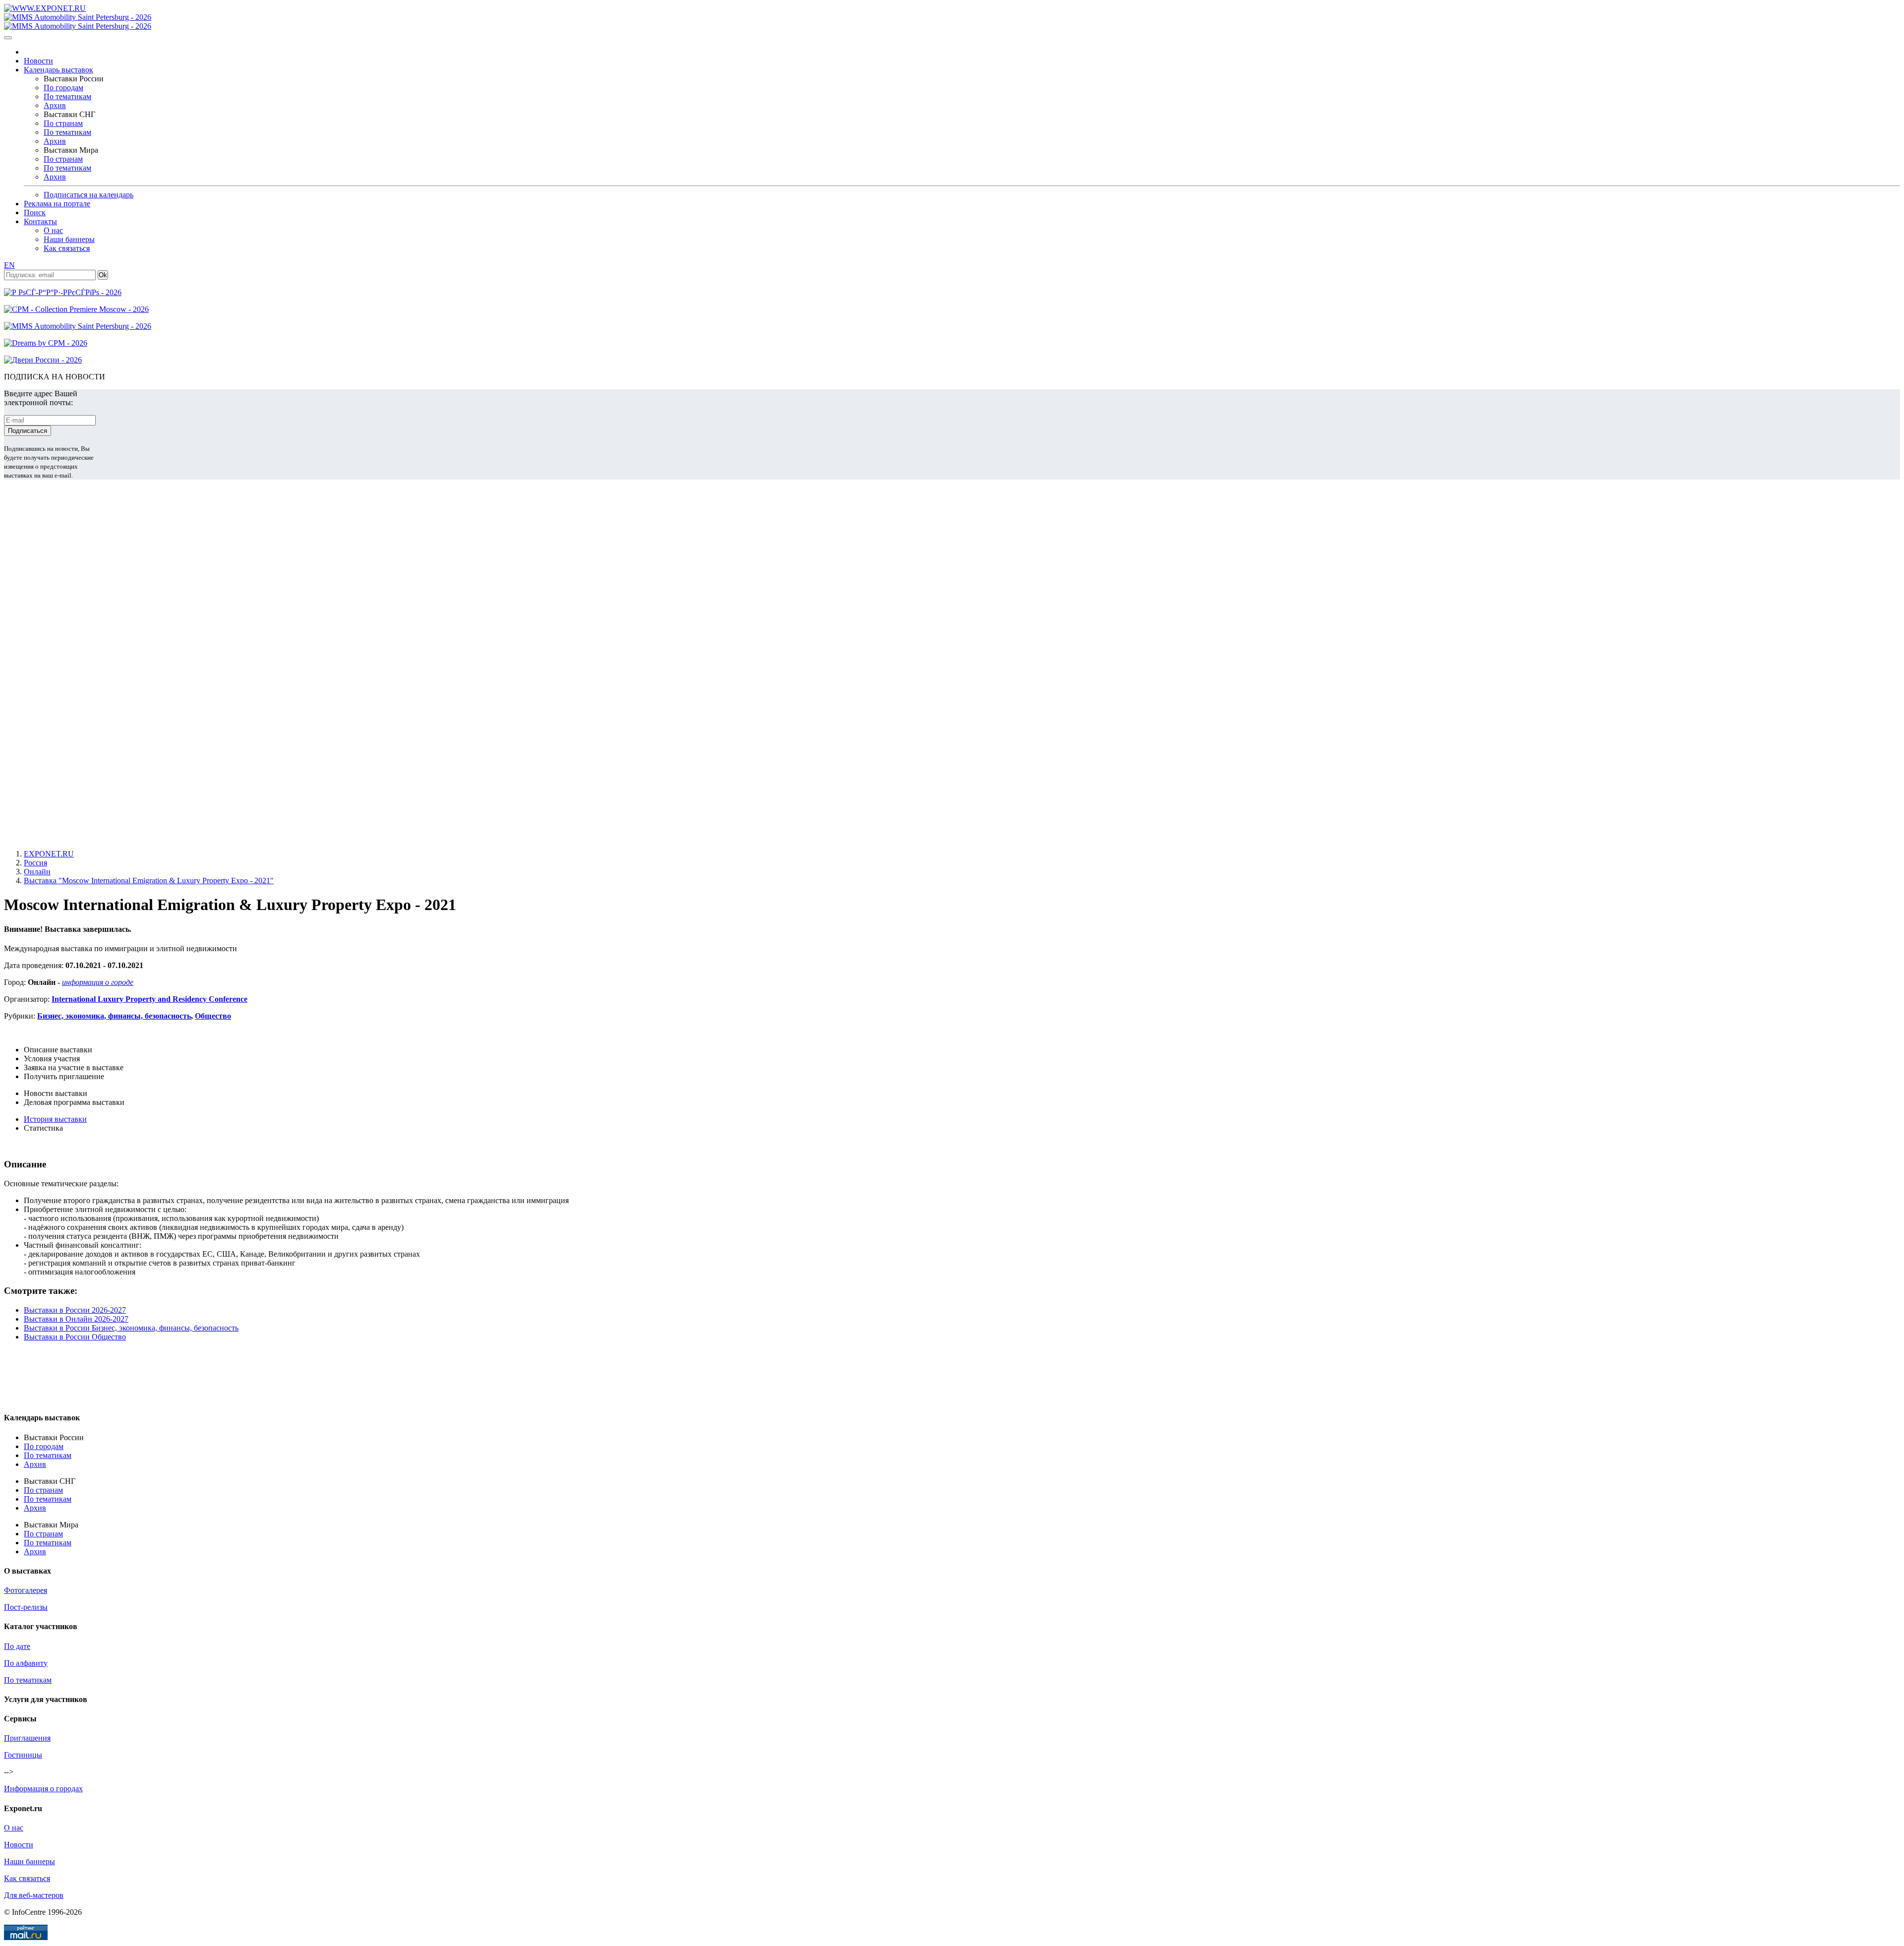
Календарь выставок (59, 70)
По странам (63, 123)
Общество (213, 1016)
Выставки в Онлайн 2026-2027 (76, 1319)
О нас (53, 230)
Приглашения (27, 1738)
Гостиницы (23, 1755)
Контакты (40, 221)
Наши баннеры (69, 239)
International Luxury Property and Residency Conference (149, 999)
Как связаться (67, 248)
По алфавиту (26, 1663)
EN (9, 265)
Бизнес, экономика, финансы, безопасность (114, 1016)
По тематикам (67, 96)
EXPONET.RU (49, 854)
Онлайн (37, 872)
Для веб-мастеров (34, 1895)
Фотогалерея (26, 1590)
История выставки (55, 1119)
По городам (63, 88)
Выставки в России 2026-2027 (75, 1310)
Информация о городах (43, 1789)
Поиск (35, 213)
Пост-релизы (26, 1607)
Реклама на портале (57, 204)
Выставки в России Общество (75, 1337)
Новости (38, 61)
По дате (17, 1646)
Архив (55, 105)
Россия (35, 863)
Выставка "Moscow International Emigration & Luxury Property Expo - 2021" (149, 881)
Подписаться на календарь (89, 195)
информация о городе (98, 982)
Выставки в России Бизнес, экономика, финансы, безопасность (131, 1328)
